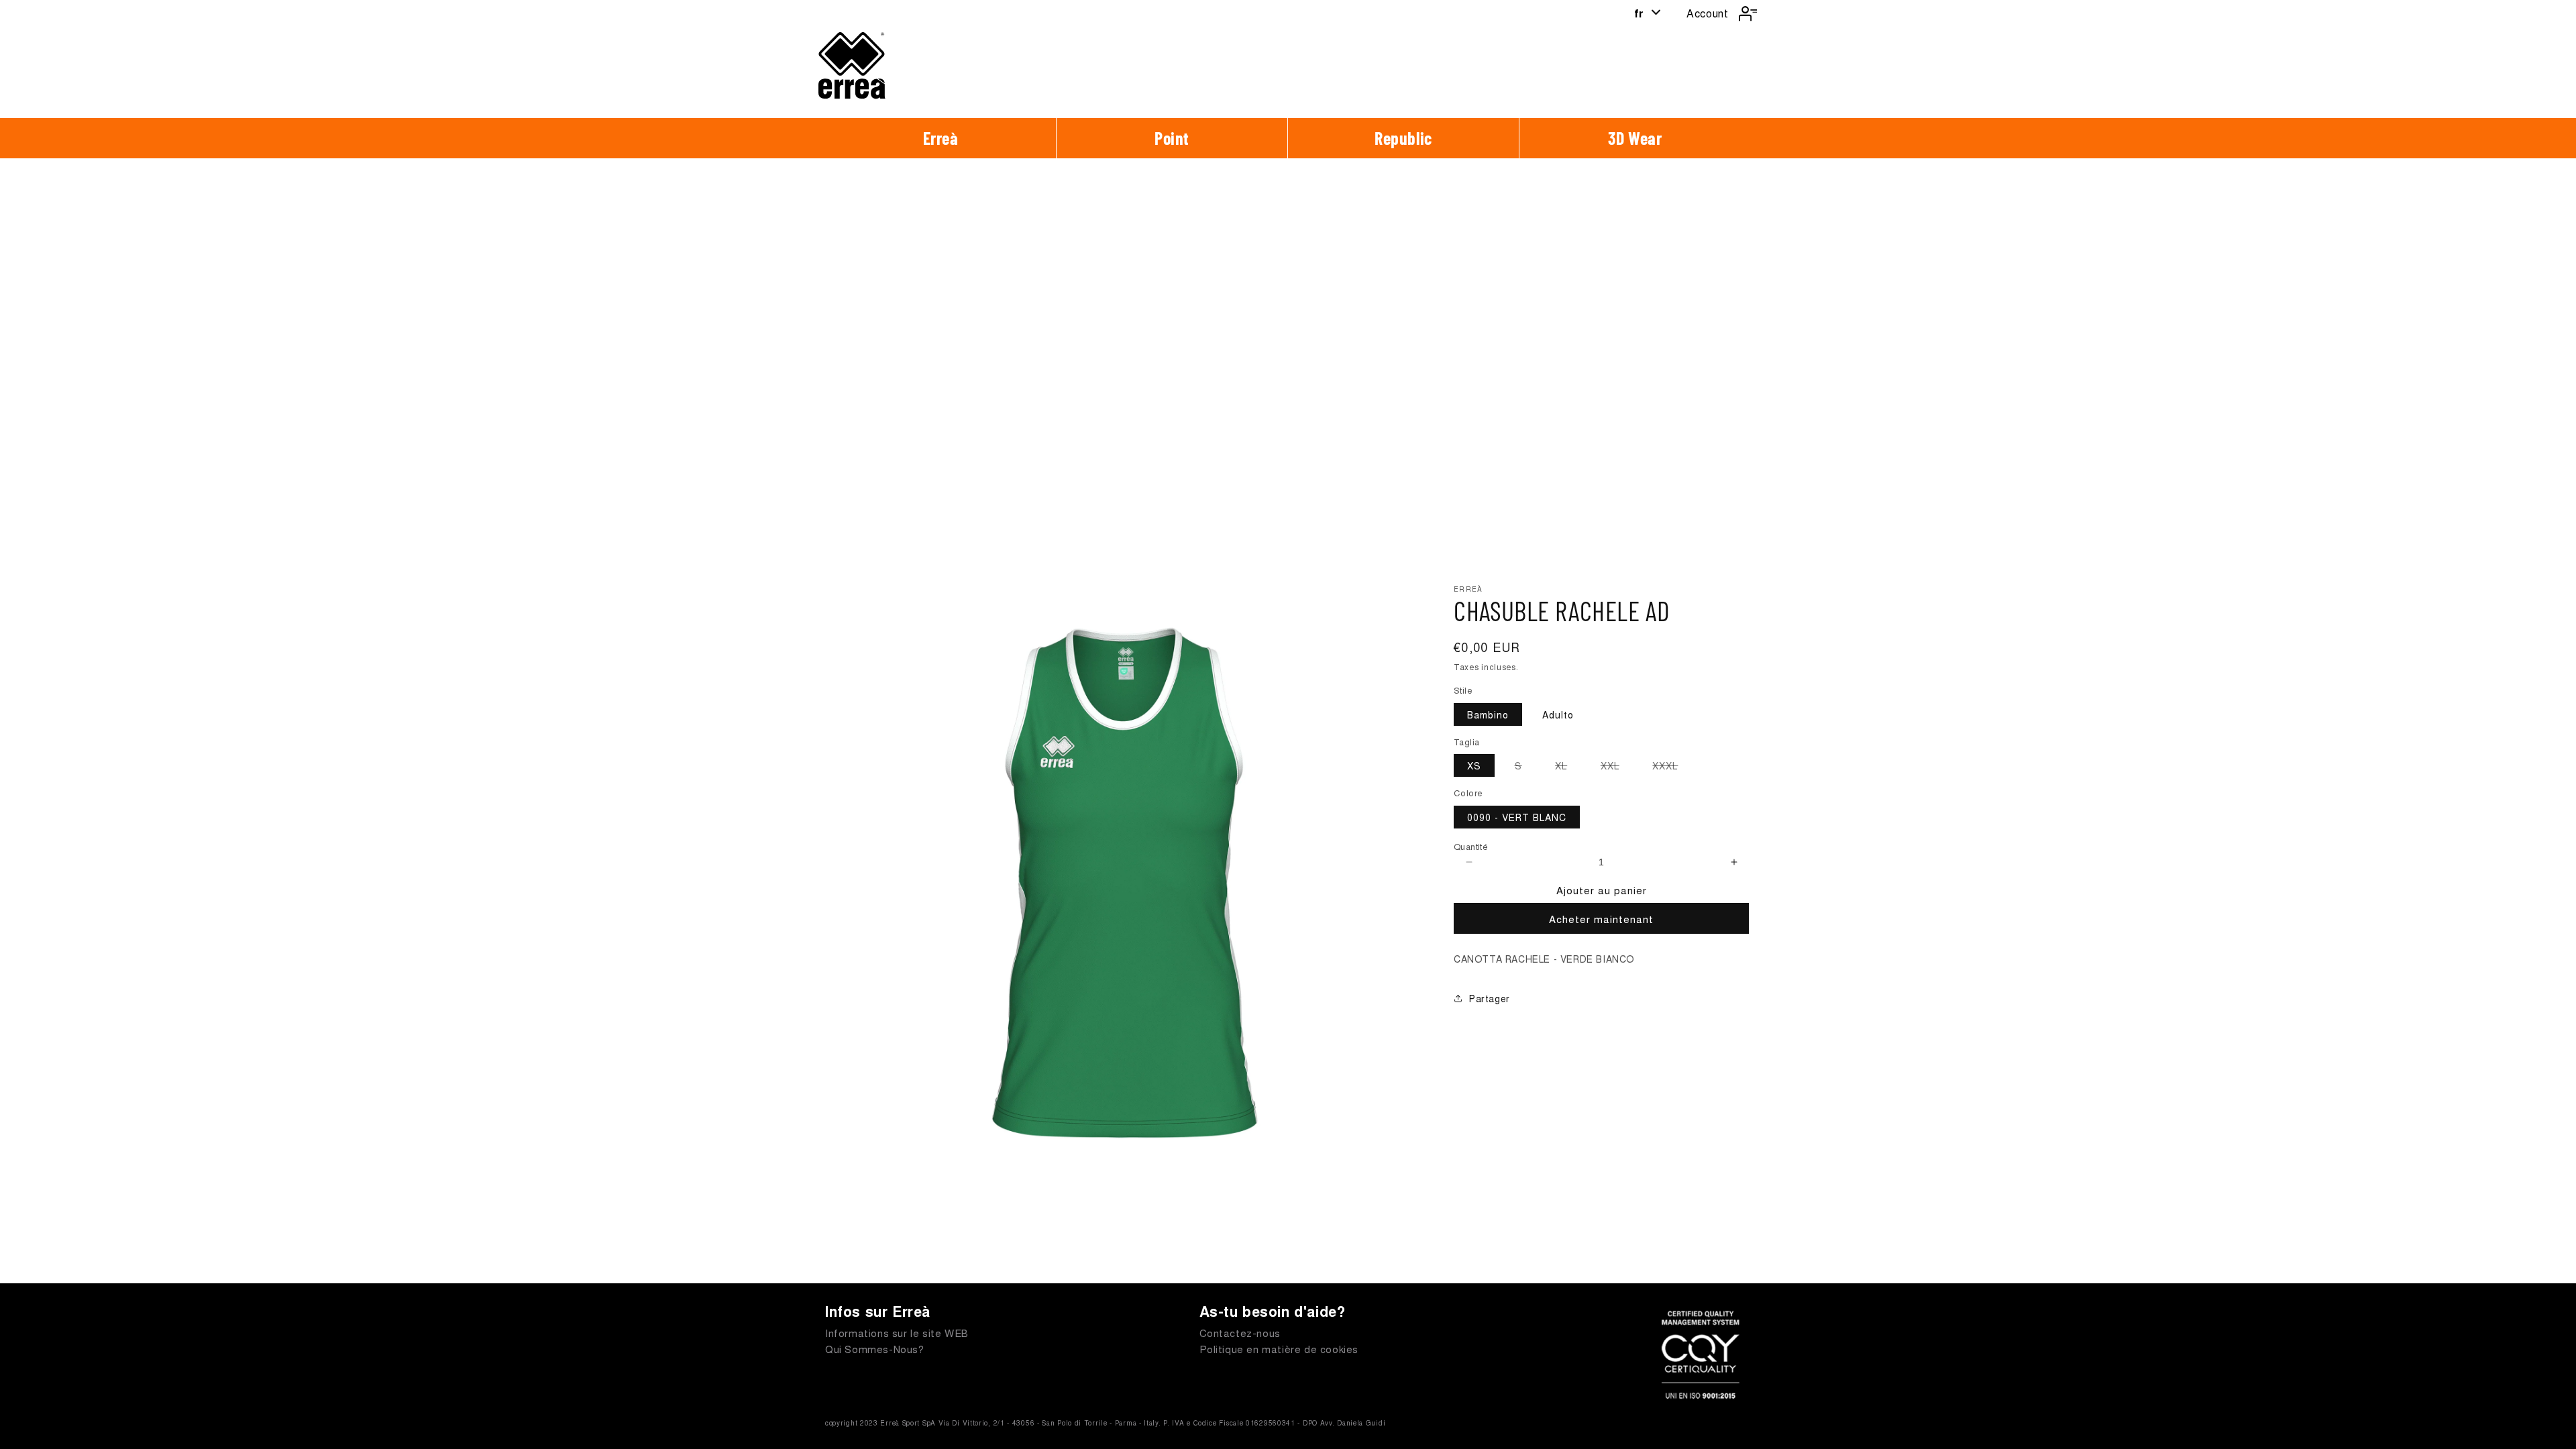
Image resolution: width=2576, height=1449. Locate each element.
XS (1474, 765)
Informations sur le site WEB (897, 1333)
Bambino (1488, 714)
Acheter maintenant (1601, 919)
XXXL (1672, 767)
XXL (1617, 767)
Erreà (941, 138)
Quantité (1471, 846)
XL (1568, 767)
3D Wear (1635, 138)
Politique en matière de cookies (1279, 1349)
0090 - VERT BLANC (1517, 817)
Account (1707, 13)
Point (1172, 138)
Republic (1403, 138)
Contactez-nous (1240, 1333)
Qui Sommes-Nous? (875, 1349)
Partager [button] (1490, 998)
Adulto (1558, 714)
